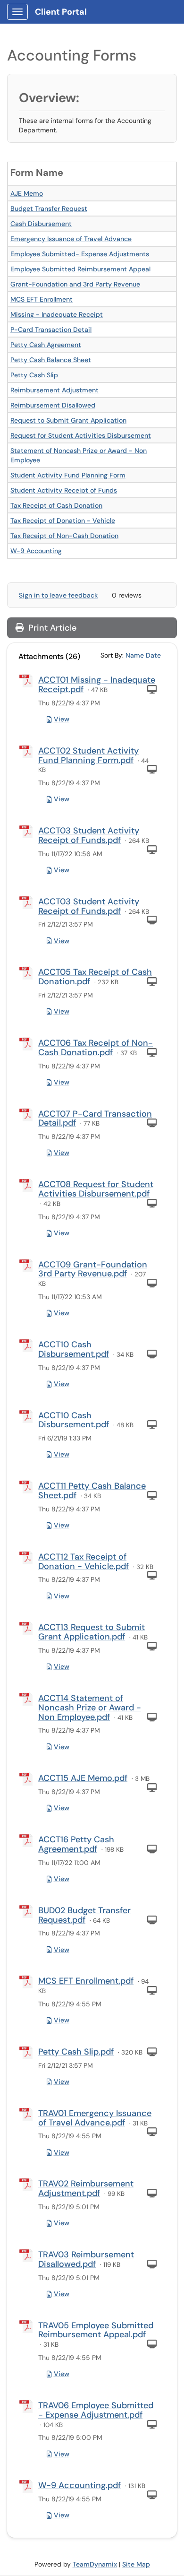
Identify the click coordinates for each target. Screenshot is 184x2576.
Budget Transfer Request (49, 208)
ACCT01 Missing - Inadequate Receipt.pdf (97, 685)
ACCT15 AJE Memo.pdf (83, 1778)
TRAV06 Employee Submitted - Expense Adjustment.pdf (96, 2410)
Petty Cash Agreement (46, 345)
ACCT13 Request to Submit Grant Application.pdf (92, 1632)
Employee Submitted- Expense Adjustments (80, 254)
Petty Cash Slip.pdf (76, 2052)
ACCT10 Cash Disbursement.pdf (74, 1349)
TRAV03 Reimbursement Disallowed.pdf (86, 2259)
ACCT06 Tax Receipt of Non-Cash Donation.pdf (96, 1048)
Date (153, 655)
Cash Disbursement (41, 224)
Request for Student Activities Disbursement (81, 435)
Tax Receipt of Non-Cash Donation (64, 536)
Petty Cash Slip (34, 375)
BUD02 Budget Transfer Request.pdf (84, 1915)
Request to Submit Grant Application (68, 420)
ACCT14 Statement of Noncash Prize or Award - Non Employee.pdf (90, 1708)
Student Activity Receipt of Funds (64, 490)
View (62, 719)
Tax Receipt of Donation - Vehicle (63, 520)
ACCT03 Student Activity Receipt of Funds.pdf (89, 835)
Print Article (51, 628)
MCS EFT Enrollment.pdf (86, 1981)
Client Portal (61, 12)
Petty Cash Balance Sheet (51, 360)
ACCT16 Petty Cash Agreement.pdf (76, 1844)
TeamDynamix (95, 2564)
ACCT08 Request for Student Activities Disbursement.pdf (96, 1189)
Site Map (136, 2564)
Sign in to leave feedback (58, 595)
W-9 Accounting (36, 551)
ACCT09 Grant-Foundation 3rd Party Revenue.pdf (93, 1269)
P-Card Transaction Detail (51, 330)
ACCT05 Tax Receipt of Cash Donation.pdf (95, 977)
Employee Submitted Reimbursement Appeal (80, 269)
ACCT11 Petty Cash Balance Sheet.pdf (92, 1491)
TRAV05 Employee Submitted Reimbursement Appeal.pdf (96, 2330)
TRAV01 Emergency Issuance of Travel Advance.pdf (95, 2118)
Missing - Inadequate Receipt (57, 314)
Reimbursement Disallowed (53, 405)
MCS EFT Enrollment (42, 299)
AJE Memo (27, 193)
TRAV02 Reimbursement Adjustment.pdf (86, 2188)
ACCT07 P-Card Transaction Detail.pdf (95, 1119)
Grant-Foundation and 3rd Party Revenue (75, 284)
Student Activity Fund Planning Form (68, 475)
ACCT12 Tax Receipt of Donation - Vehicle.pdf (84, 1561)
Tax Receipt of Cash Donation (56, 505)
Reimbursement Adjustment (54, 390)
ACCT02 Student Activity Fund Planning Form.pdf (88, 755)
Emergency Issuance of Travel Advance (71, 239)
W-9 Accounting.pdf (79, 2485)
